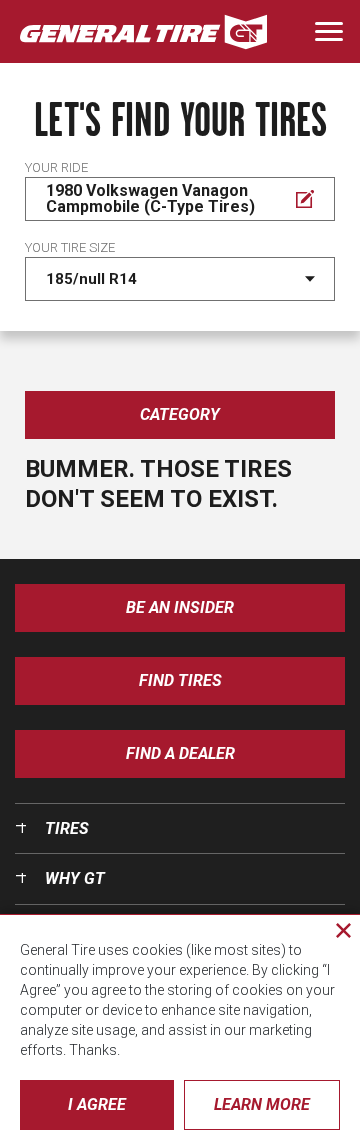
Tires (67, 828)
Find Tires (180, 680)
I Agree (97, 1104)
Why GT (75, 878)
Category (180, 414)
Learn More (262, 1104)
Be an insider (180, 607)
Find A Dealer (180, 753)
